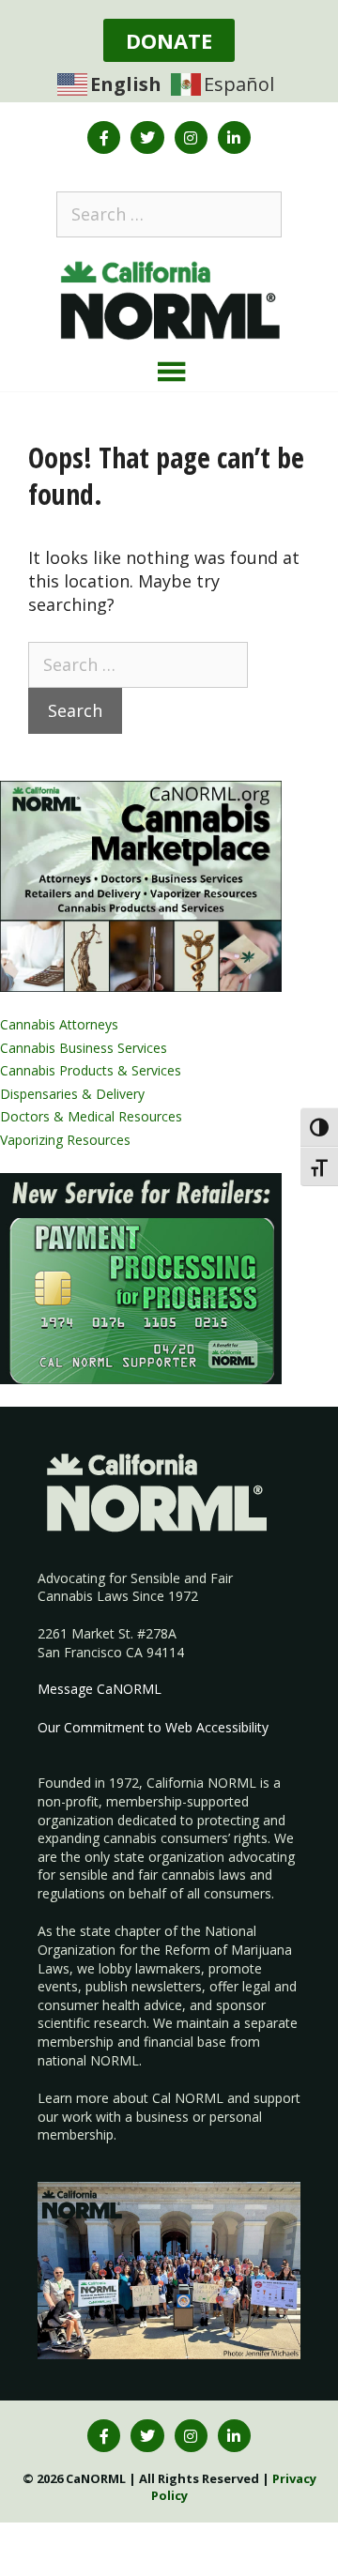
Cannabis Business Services (84, 1048)
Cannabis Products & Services (91, 1070)
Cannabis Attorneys (59, 1024)
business (162, 2117)
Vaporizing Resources (65, 1140)
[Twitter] (147, 137)
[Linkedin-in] (234, 137)
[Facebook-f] (104, 137)
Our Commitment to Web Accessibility (153, 1727)
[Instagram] (191, 137)
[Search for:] (169, 214)
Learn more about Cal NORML (131, 2098)
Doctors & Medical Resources (91, 1116)
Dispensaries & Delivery (72, 1094)
